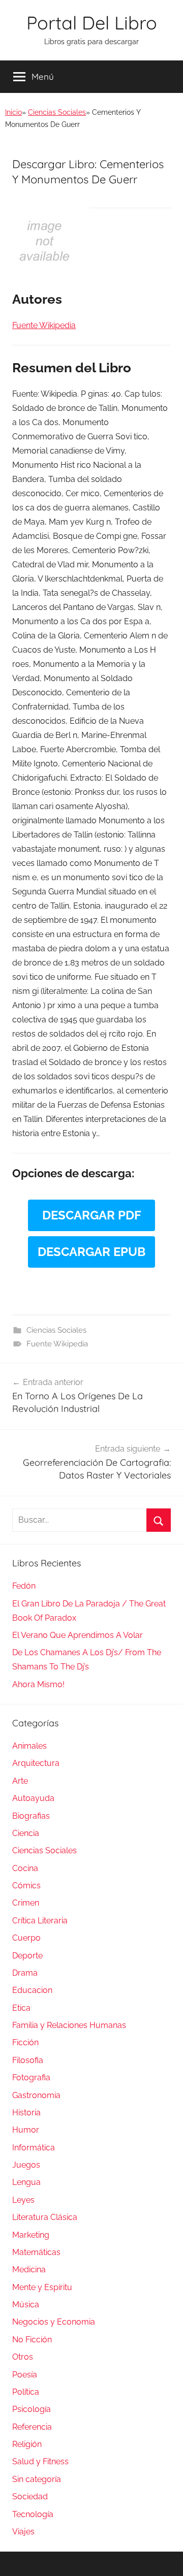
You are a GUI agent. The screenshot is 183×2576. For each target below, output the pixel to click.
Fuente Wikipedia (57, 1344)
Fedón (24, 1586)
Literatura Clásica (45, 2217)
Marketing (31, 2235)
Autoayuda (33, 1798)
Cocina (25, 1868)
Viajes (23, 2532)
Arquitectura (36, 1763)
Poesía (25, 2375)
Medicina (29, 2269)
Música (26, 2305)
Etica (21, 2008)
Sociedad (30, 2497)
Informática (34, 2148)
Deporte (27, 1956)
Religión (27, 2444)
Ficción (25, 2042)
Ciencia (26, 1833)
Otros (23, 2357)
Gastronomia (36, 2095)
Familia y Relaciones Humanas (69, 2025)
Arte (20, 1781)
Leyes (23, 2200)
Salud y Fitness (40, 2461)
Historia (26, 2113)
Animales (29, 1746)
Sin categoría (37, 2479)
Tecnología (33, 2514)
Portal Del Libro (92, 23)
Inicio (13, 112)
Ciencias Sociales (57, 112)
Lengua (26, 2182)
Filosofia (28, 2060)
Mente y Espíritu (42, 2287)
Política (26, 2392)
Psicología (32, 2409)
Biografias (31, 1816)
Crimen (26, 1903)
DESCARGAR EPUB (91, 1252)
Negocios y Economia (54, 2322)
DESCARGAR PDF (92, 1215)
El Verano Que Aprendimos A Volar (78, 1635)
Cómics (26, 1886)
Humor (26, 2130)
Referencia (32, 2427)
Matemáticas (36, 2252)
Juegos (26, 2165)
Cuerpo (26, 1938)
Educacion (32, 1990)
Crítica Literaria (40, 1921)
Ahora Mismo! (38, 1684)
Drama (25, 1973)
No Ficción (32, 2340)
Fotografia (31, 2078)
